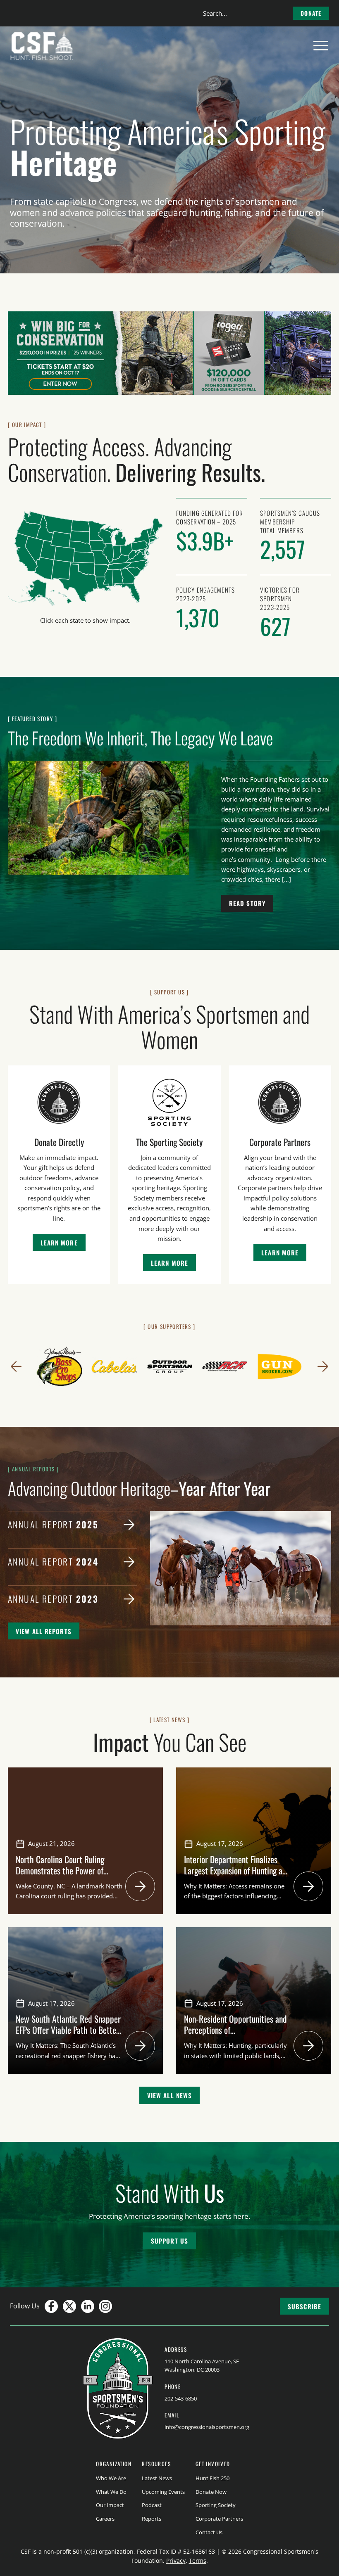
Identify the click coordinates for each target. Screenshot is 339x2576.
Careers (105, 2519)
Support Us (169, 2241)
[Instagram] (105, 2306)
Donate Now (211, 2492)
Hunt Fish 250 (212, 2478)
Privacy (176, 2561)
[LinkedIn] (88, 2306)
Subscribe (304, 2306)
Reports (152, 2519)
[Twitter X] (69, 2306)
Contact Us (209, 2532)
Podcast (152, 2505)
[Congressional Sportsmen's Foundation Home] (42, 46)
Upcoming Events (163, 2492)
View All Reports (44, 1631)
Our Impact (110, 2505)
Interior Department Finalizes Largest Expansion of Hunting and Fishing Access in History (237, 1870)
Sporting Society (216, 2505)
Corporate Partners (219, 2519)
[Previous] (16, 1366)
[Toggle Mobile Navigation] (321, 46)
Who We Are (111, 2478)
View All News (170, 2095)
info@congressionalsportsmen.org (207, 2427)
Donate (311, 13)
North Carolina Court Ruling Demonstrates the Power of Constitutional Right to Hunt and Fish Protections (68, 1876)
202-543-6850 (181, 2398)
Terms (198, 2561)
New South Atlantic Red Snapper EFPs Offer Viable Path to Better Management (68, 2030)
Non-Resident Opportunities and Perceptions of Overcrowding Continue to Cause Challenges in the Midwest (236, 2035)
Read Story (247, 903)
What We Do (111, 2492)
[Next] (323, 1366)
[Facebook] (51, 2306)
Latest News (157, 2478)
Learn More (59, 1243)
